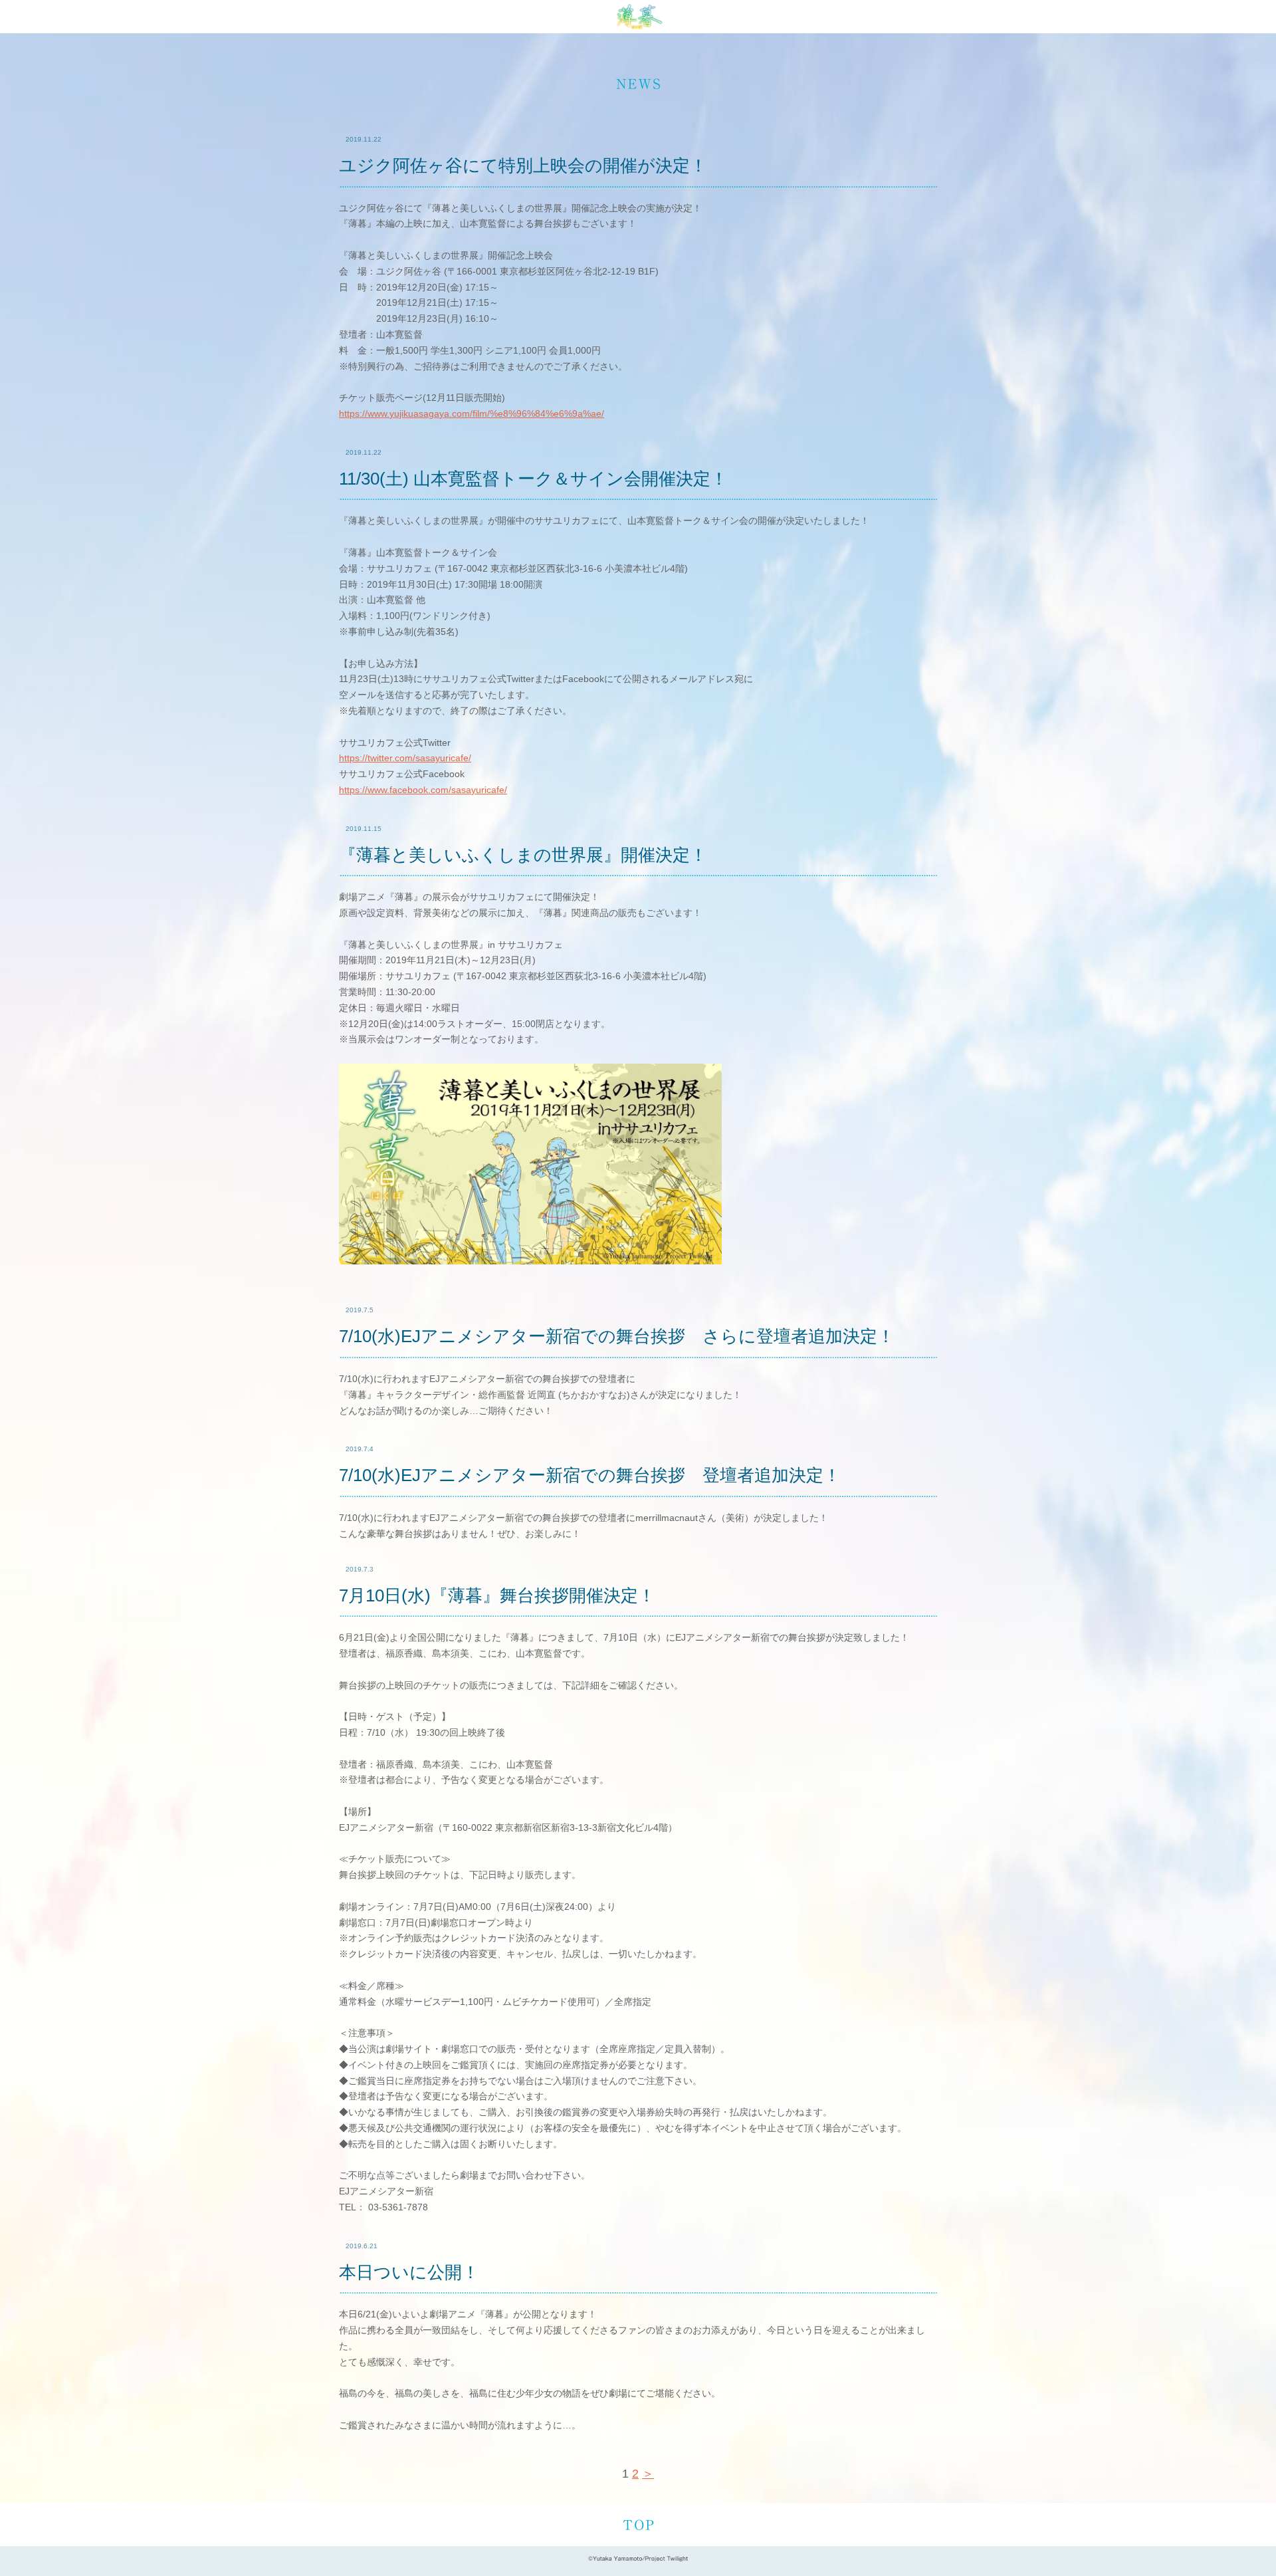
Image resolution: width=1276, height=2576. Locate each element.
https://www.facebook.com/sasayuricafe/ (423, 790)
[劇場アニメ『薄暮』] (638, 17)
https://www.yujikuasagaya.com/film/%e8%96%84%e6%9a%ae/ (472, 413)
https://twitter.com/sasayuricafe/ (405, 758)
